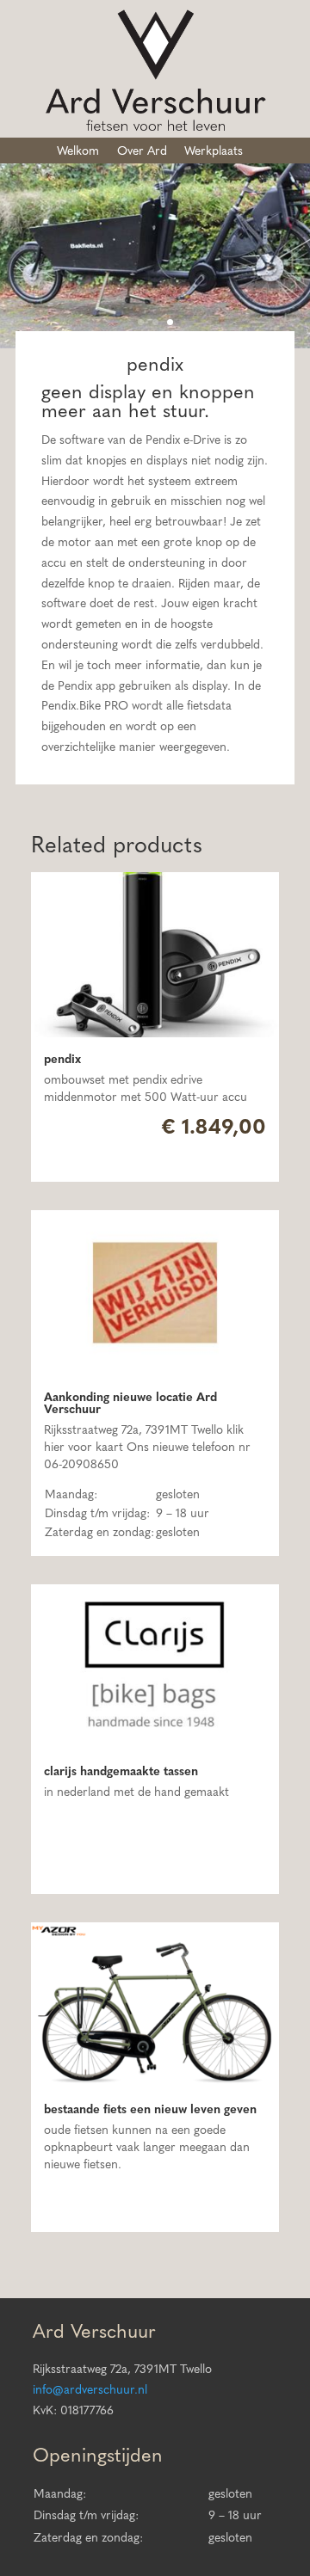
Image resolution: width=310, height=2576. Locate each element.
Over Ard (142, 152)
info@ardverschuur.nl (90, 2391)
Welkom (78, 152)
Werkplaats (214, 152)
